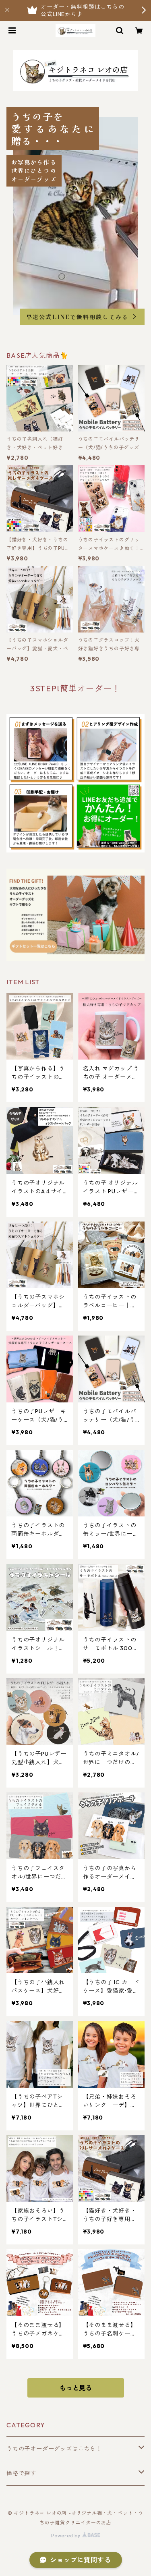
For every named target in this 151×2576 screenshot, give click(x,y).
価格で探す (21, 2473)
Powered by (67, 2536)
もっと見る (76, 2388)
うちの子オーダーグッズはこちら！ (54, 2449)
